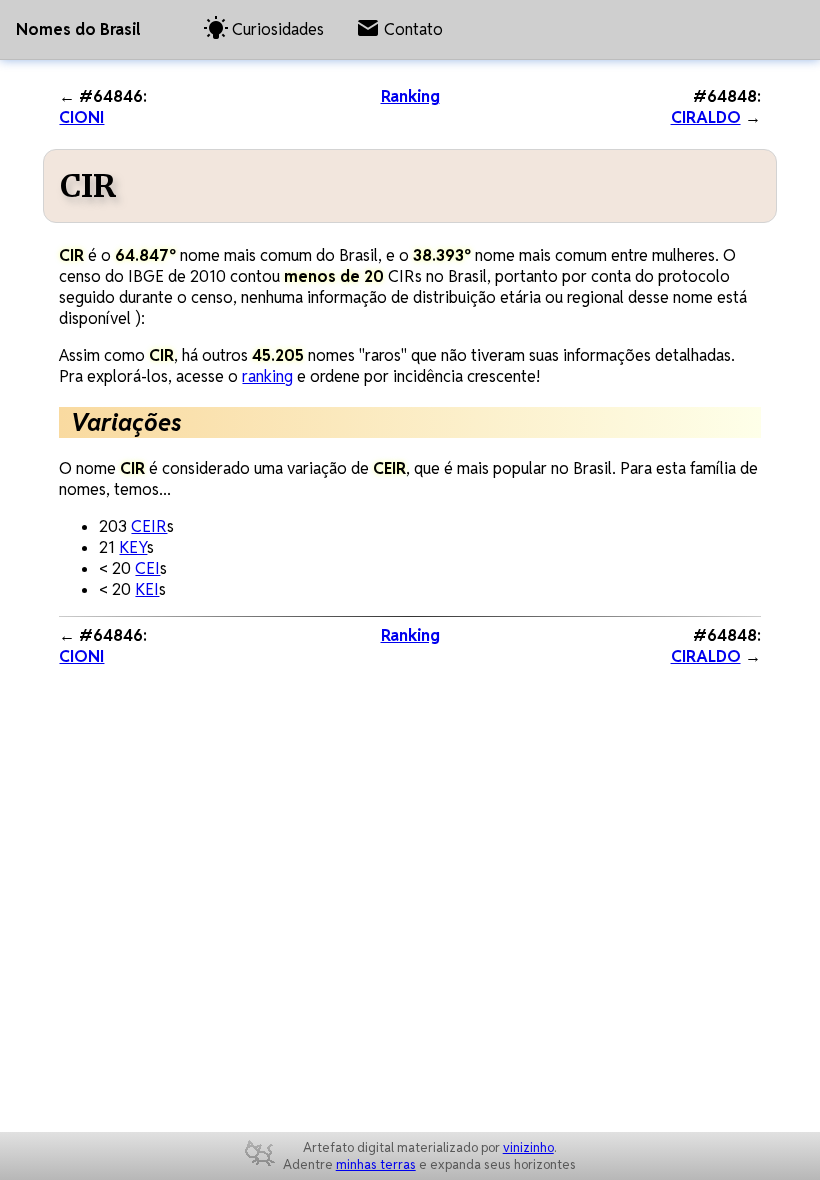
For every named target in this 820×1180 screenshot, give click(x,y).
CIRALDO (706, 117)
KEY (133, 547)
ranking (267, 376)
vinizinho (528, 1147)
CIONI (81, 117)
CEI (147, 568)
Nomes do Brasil (78, 29)
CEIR (149, 526)
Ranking (410, 96)
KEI (147, 589)
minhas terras (376, 1164)
